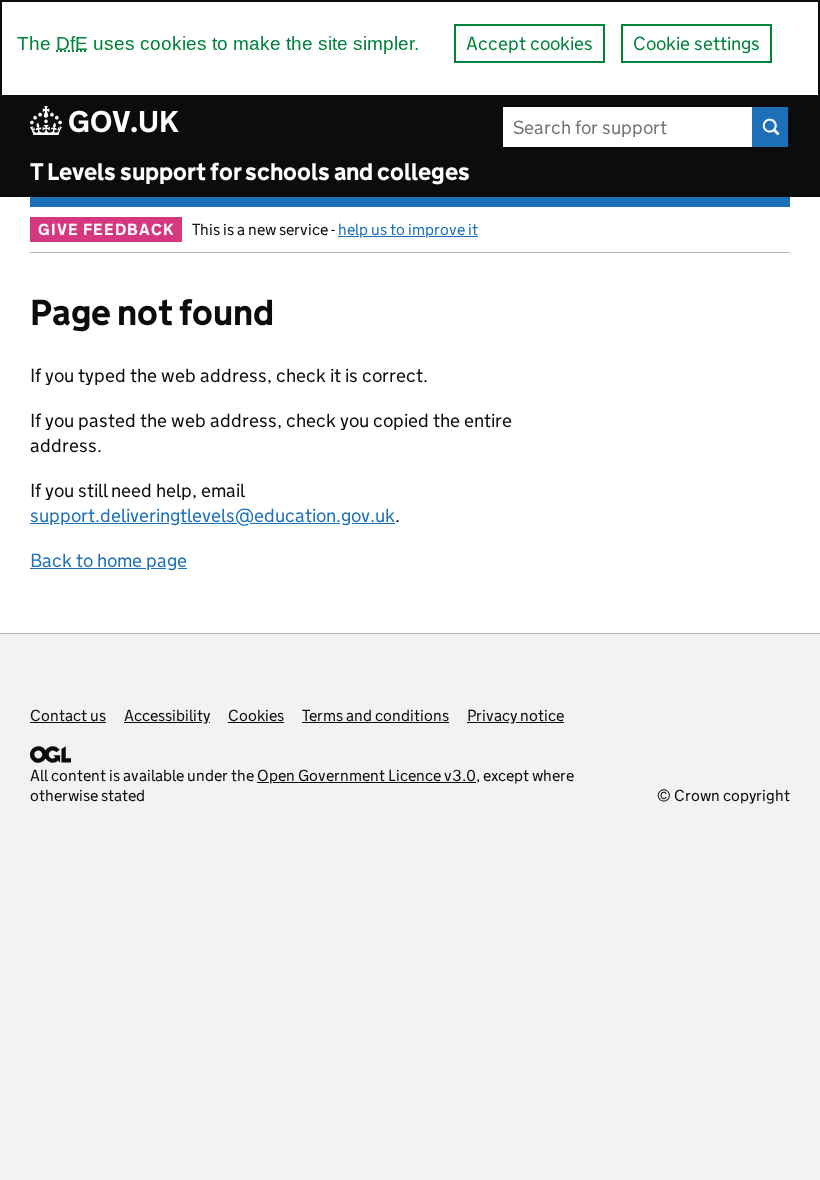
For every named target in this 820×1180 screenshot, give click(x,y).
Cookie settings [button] (696, 43)
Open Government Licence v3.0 (366, 775)
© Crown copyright (723, 795)
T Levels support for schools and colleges (250, 171)
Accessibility (167, 715)
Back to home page (108, 560)
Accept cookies (529, 43)
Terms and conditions (375, 715)
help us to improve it (408, 229)
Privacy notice (515, 715)
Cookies (256, 715)
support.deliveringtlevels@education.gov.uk (212, 515)
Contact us (68, 715)
